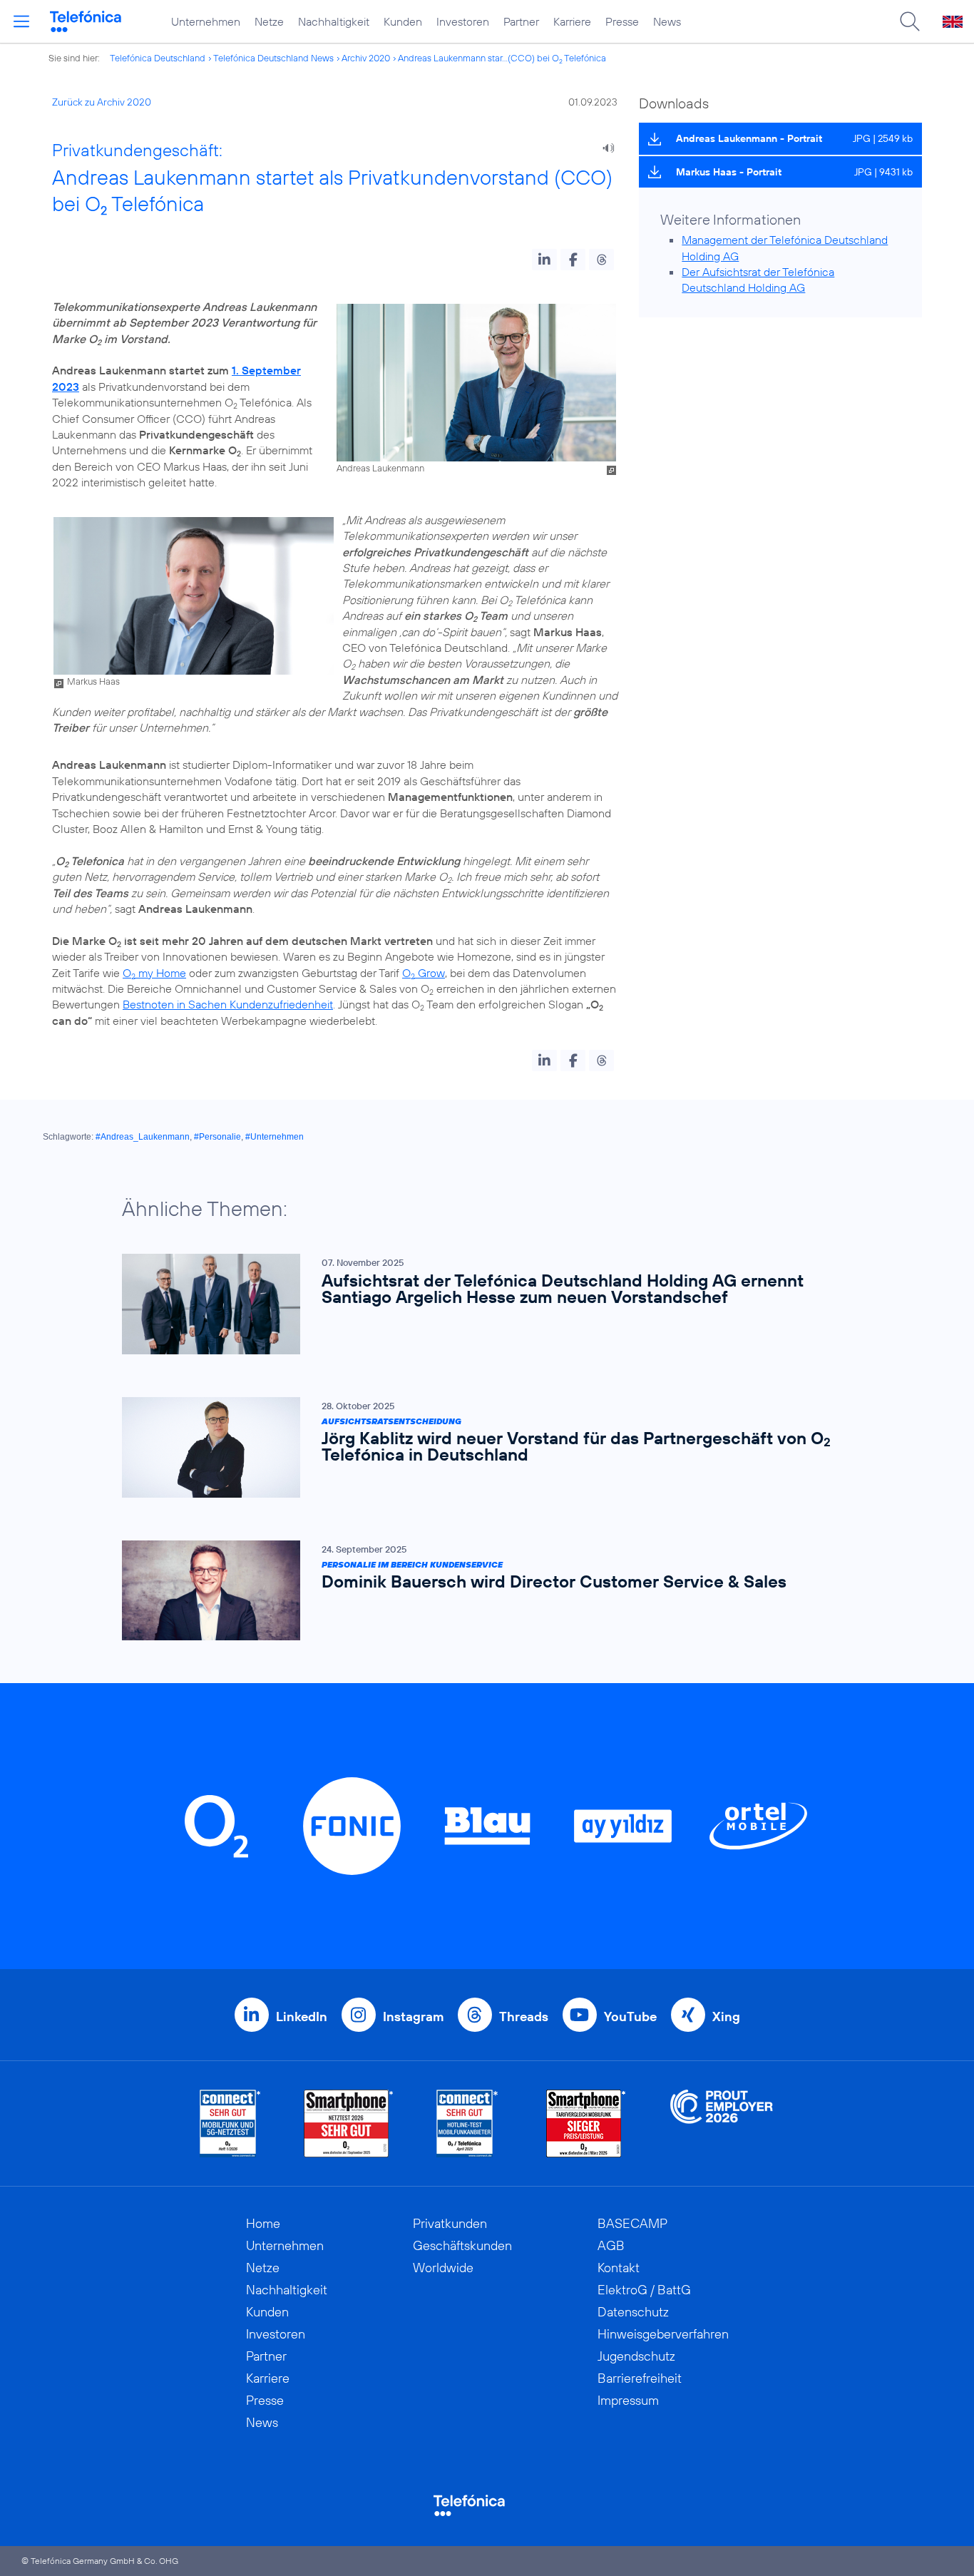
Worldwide (443, 2268)
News (667, 21)
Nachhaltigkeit (334, 21)
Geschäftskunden (462, 2245)
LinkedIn (302, 2017)
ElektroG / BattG (644, 2290)
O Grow (424, 973)
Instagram (413, 2017)
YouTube (630, 2017)
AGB (611, 2245)
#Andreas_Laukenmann (143, 1137)
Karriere (572, 21)
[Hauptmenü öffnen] (21, 21)
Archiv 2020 (366, 58)
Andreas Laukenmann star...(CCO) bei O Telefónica (502, 58)
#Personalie (217, 1137)
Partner (521, 21)
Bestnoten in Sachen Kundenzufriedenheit (228, 1004)
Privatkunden (450, 2223)
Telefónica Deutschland (158, 58)
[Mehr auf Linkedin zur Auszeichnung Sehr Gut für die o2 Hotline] (467, 2123)
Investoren (463, 21)
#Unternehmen (275, 1137)
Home (263, 2223)
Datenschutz (633, 2312)
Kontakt (619, 2268)
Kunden (403, 21)
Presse (622, 21)
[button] (544, 260)
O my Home (154, 973)
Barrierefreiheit (640, 2378)
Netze (269, 21)
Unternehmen (206, 21)
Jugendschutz (636, 2356)
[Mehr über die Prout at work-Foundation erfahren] (722, 2123)
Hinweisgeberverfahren (663, 2334)
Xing (726, 2017)
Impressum (628, 2400)
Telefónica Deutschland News (273, 58)
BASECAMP (632, 2223)
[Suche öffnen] (910, 21)
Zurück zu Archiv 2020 (102, 102)
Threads (524, 2017)
